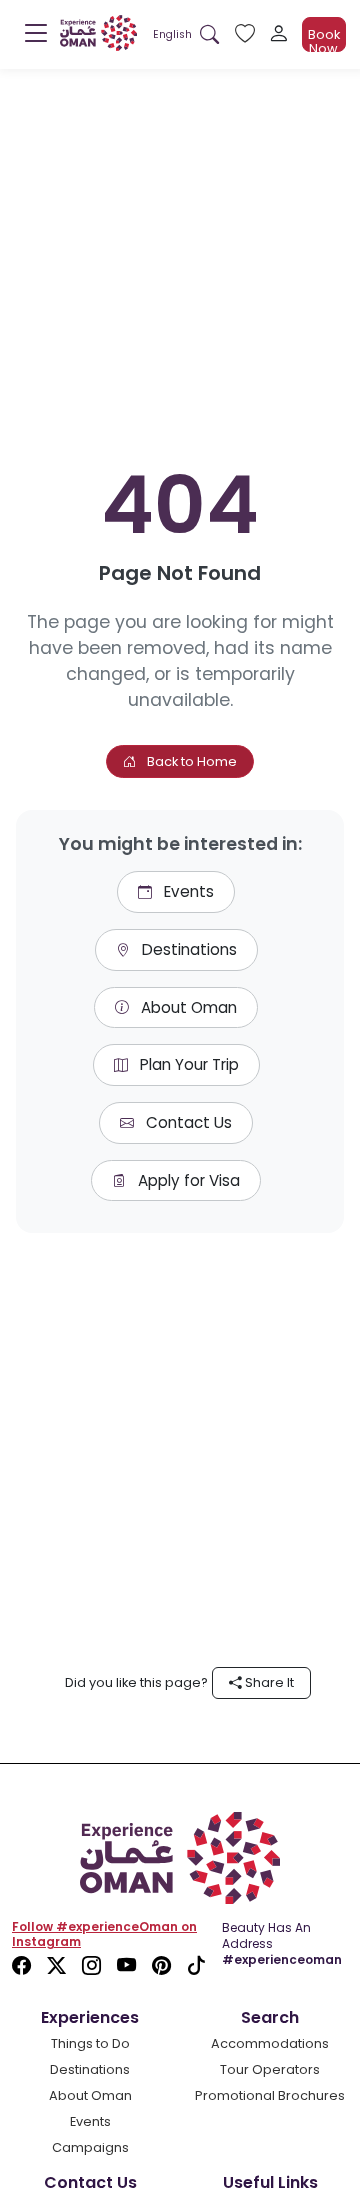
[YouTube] (126, 1966)
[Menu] (36, 38)
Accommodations (270, 2043)
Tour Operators (270, 2069)
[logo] (98, 33)
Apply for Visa (187, 1180)
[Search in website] (209, 34)
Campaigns (90, 2147)
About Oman (187, 1007)
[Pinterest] (161, 1966)
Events (187, 891)
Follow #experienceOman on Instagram (104, 1934)
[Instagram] (91, 1966)
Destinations (187, 949)
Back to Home (190, 761)
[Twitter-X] (56, 1966)
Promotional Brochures (270, 2095)
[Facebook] (21, 1966)
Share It (268, 1682)
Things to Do (90, 2043)
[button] (172, 34)
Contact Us (187, 1122)
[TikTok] (196, 1966)
